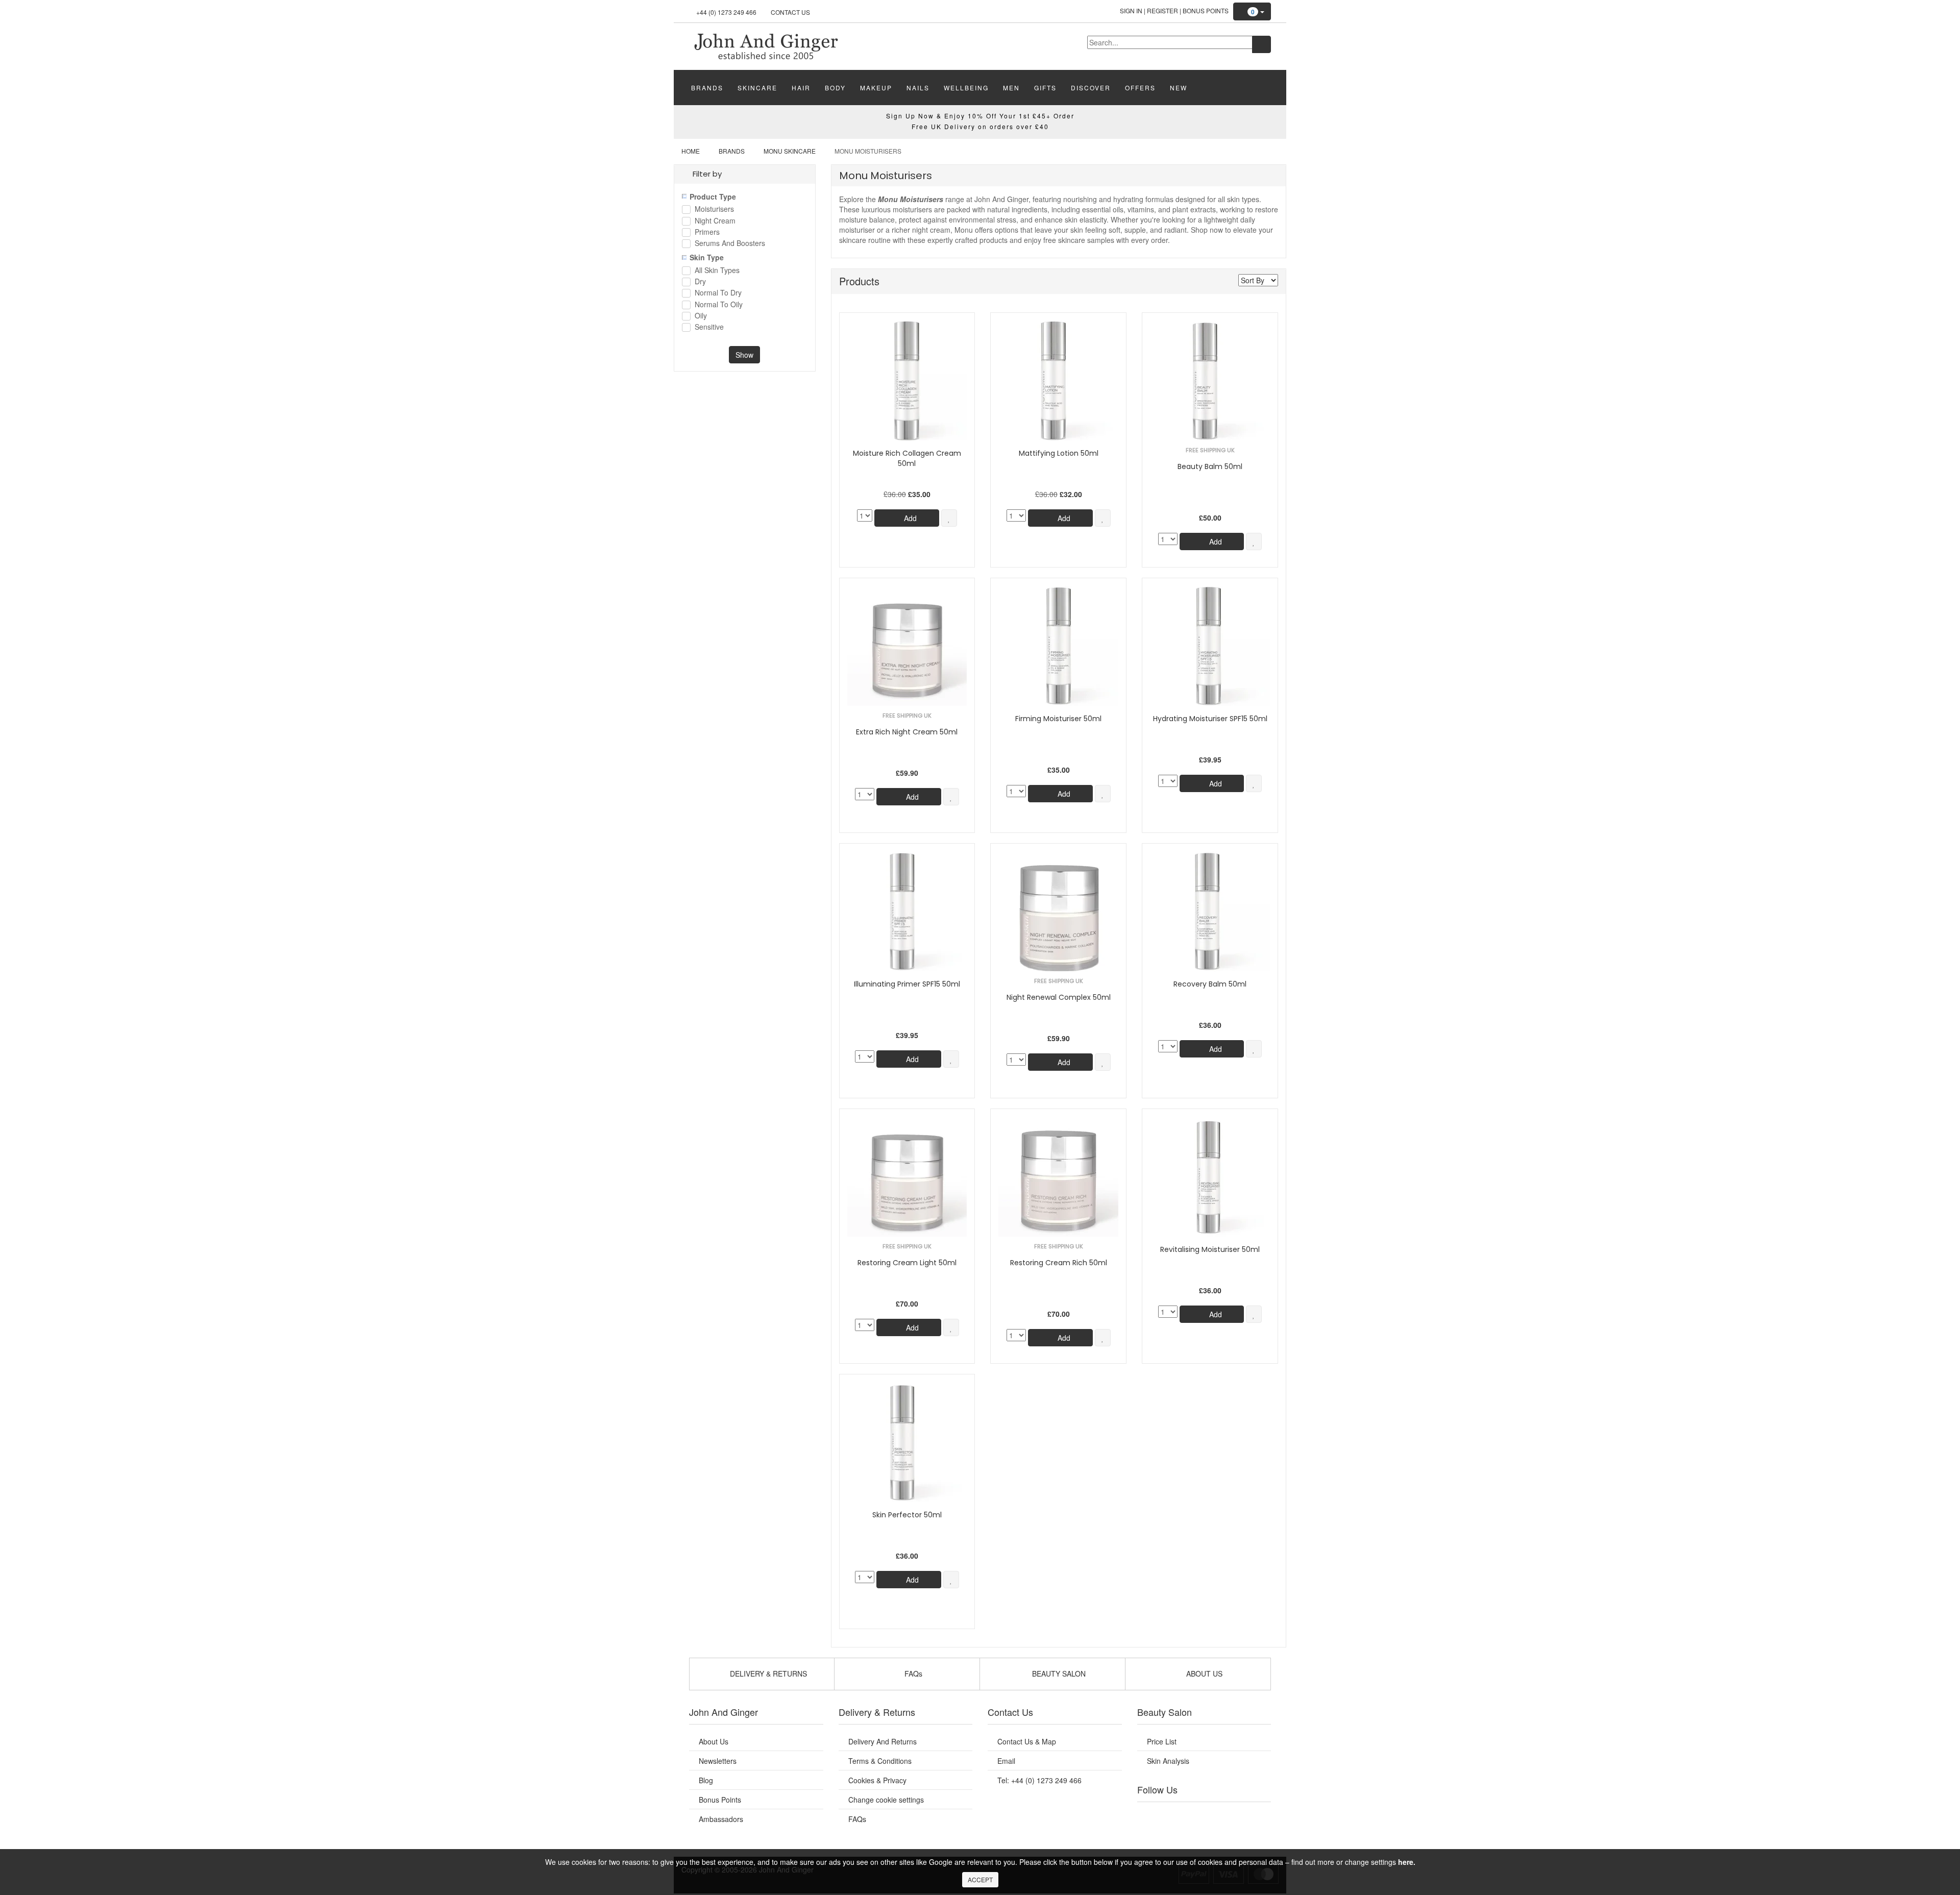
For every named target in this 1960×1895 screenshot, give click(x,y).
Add (909, 518)
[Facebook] (1152, 1815)
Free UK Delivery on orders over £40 (980, 126)
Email (1006, 1761)
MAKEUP (876, 88)
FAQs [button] (912, 1673)
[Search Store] (1261, 44)
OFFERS (1140, 88)
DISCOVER (1091, 88)
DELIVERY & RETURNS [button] (767, 1673)
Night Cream (715, 221)
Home (691, 151)
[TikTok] (1256, 1815)
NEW (1179, 88)
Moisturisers (714, 210)
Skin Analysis (1168, 1761)
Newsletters (718, 1761)
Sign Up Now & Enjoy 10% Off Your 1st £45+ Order (980, 116)
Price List (1162, 1741)
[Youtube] (1173, 1815)
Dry (700, 282)
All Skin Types (717, 271)
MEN (1011, 88)
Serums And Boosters (730, 244)
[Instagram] (1214, 1815)
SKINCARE (757, 88)
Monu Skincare (790, 151)
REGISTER (1162, 10)
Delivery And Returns (883, 1741)
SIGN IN (1131, 10)
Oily (701, 316)
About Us (714, 1741)
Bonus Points (1206, 10)
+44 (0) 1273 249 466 (726, 12)
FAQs (857, 1819)
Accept (980, 1879)
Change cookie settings (886, 1800)
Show (744, 355)
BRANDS (707, 88)
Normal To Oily (719, 305)
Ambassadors (721, 1819)
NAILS (918, 88)
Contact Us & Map (1027, 1741)
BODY (835, 88)
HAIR (801, 88)
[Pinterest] (1235, 1815)
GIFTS (1045, 88)
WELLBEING (966, 88)
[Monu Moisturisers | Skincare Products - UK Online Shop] (766, 45)
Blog (706, 1780)
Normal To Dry (718, 293)
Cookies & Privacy (877, 1780)
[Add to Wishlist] (949, 518)
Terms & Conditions (880, 1761)
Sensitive (709, 327)
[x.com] (1193, 1815)
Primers (707, 232)
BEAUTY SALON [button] (1058, 1673)
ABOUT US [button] (1203, 1673)
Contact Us (790, 12)
